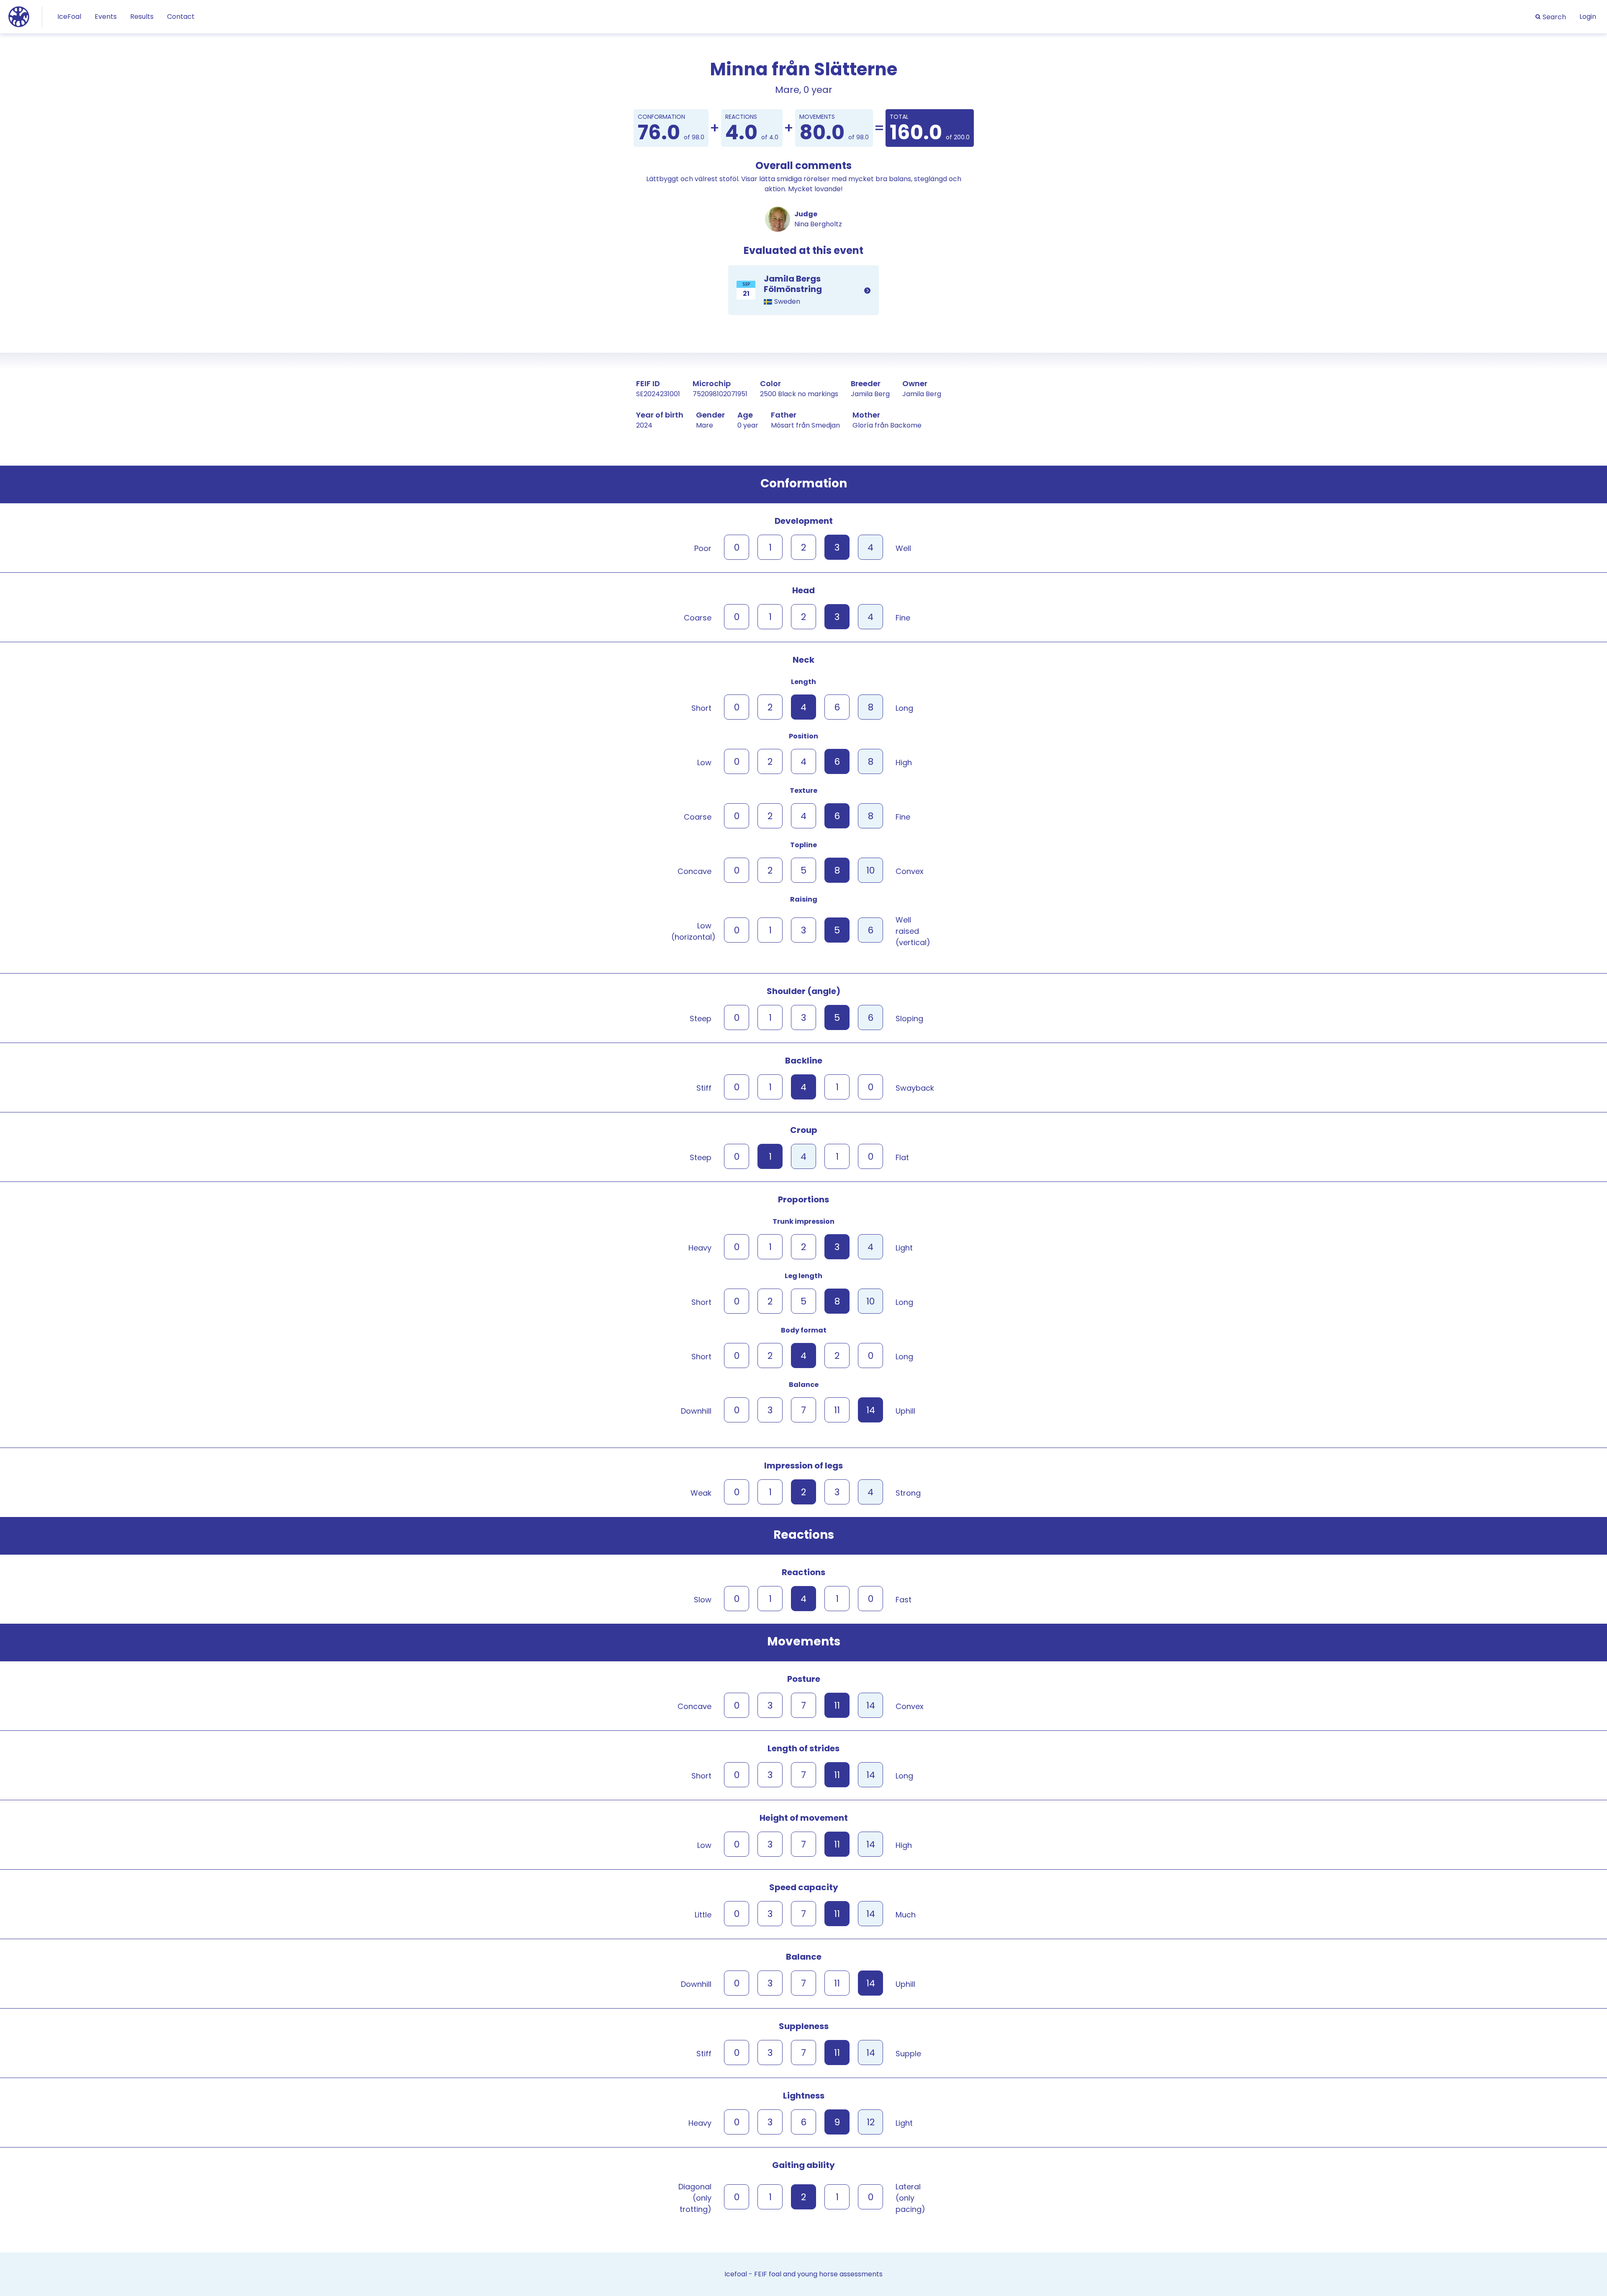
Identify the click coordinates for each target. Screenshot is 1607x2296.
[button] (1551, 17)
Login (1588, 17)
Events (106, 17)
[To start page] (19, 16)
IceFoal (69, 17)
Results (142, 17)
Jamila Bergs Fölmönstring (803, 290)
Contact (181, 17)
